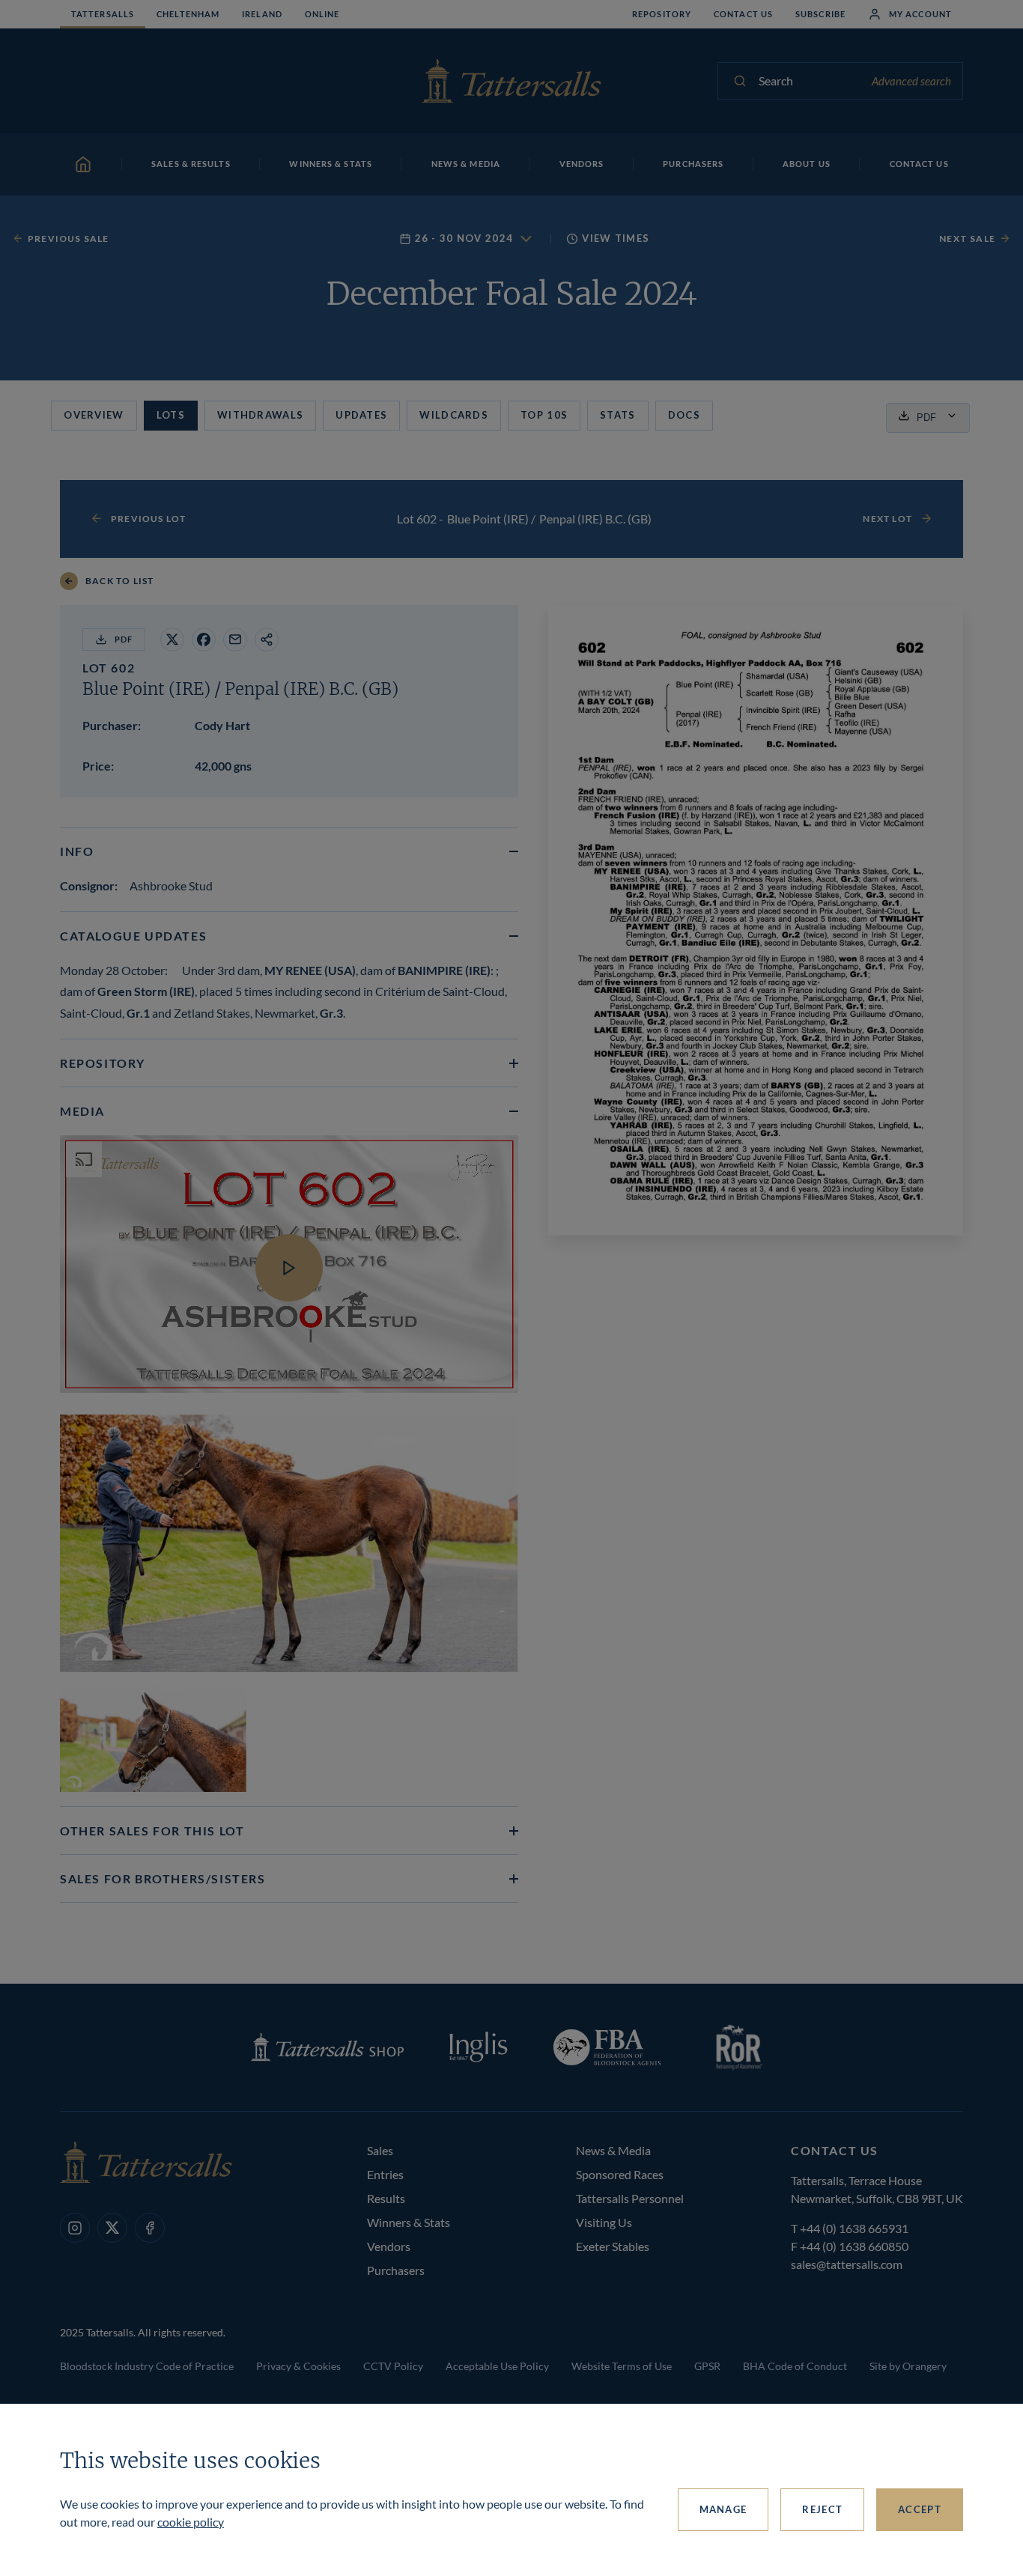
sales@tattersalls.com (847, 2264)
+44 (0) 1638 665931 (854, 2228)
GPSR (707, 2366)
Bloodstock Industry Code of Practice (147, 2366)
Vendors (389, 2246)
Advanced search (911, 81)
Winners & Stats (409, 2222)
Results (386, 2198)
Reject (822, 2509)
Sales (380, 2150)
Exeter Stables (613, 2246)
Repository (662, 14)
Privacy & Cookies (298, 2366)
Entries (385, 2174)
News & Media (613, 2150)
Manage (723, 2509)
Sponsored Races (620, 2174)
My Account (920, 14)
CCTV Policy (393, 2366)
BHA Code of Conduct (795, 2366)
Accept (920, 2509)
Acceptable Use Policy (497, 2366)
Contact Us (743, 14)
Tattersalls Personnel (630, 2198)
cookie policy (191, 2522)
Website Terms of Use (622, 2366)
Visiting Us (604, 2222)
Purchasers (396, 2270)
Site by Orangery (908, 2366)
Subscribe (820, 14)
